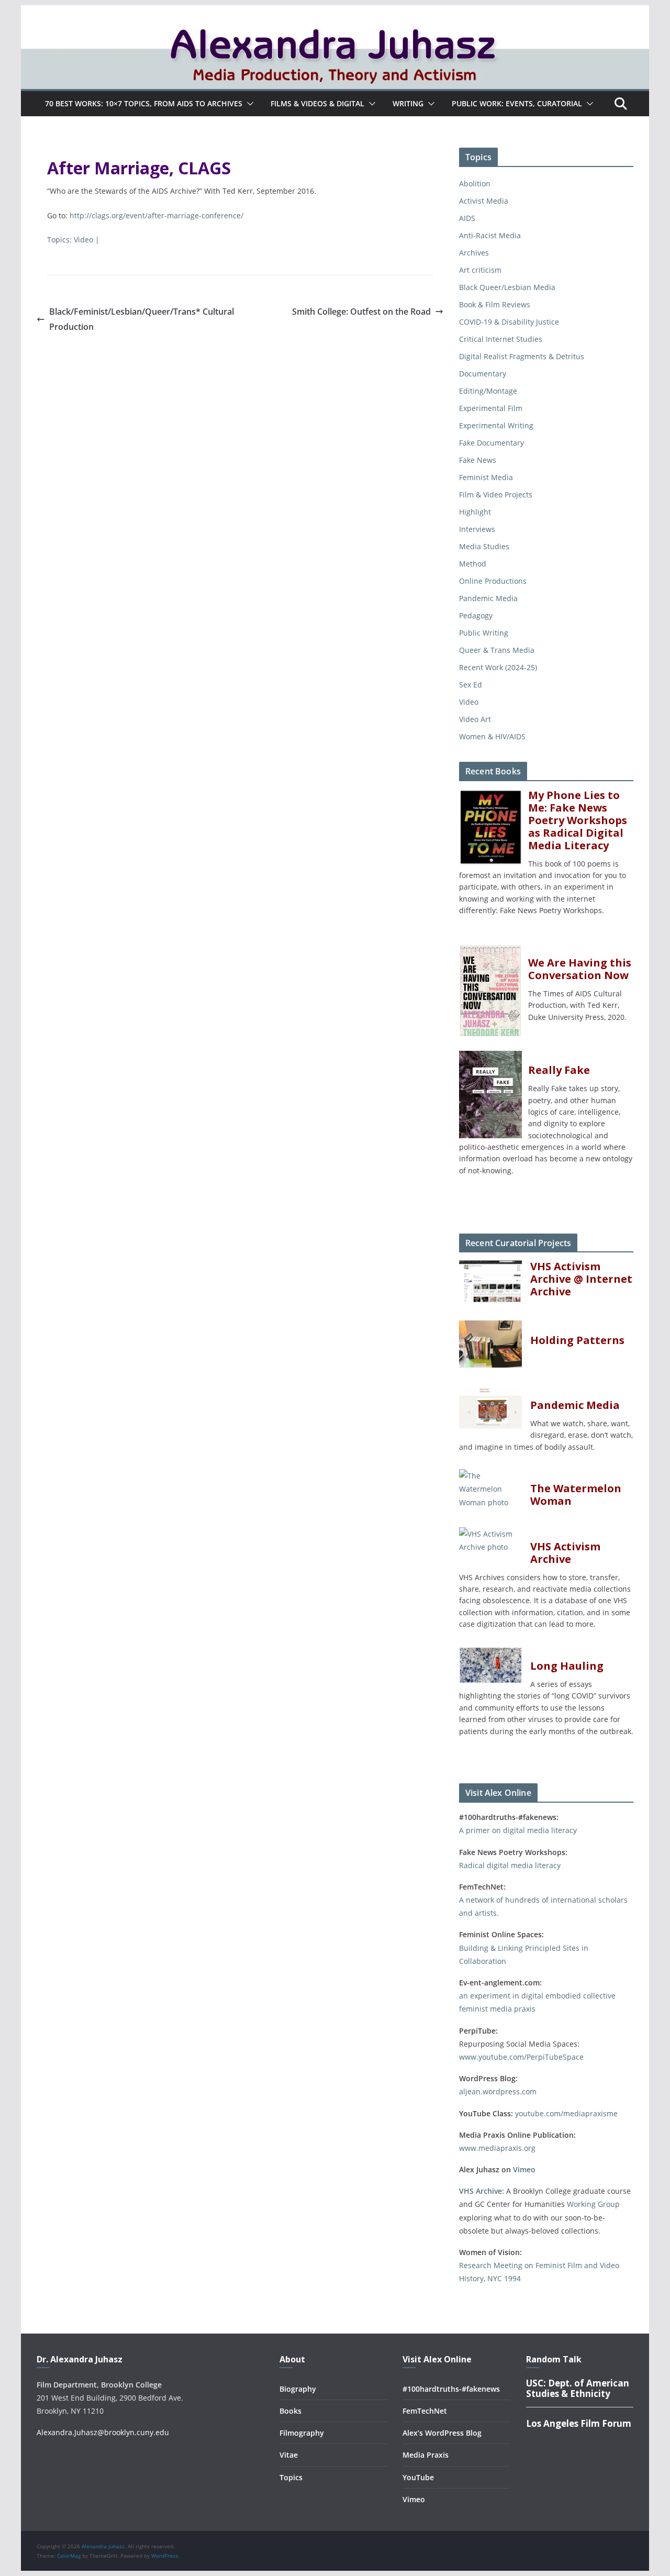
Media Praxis (426, 2455)
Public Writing (484, 633)
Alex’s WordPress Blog (442, 2433)
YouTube (418, 2477)
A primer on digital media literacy (518, 1830)
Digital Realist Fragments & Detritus (522, 356)
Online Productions (493, 581)
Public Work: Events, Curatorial (517, 103)
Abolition (475, 184)
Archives (474, 253)
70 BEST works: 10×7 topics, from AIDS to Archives (144, 103)
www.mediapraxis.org (497, 2148)
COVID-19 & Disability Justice (509, 322)
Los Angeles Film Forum (579, 2423)
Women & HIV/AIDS (492, 736)
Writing (408, 103)
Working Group (593, 2204)
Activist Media (484, 201)
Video (83, 240)
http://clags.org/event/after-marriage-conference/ (157, 215)
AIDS (467, 218)
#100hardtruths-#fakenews (451, 2389)
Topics (291, 2477)
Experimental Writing (496, 425)
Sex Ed (471, 685)
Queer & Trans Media (497, 650)
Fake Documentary (492, 443)
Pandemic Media (488, 598)
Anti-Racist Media (490, 235)
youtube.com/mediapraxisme (566, 2113)
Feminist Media (486, 477)
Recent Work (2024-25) (498, 667)
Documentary (483, 374)
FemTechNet (425, 2411)
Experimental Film (491, 408)
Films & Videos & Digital (317, 103)
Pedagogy (476, 615)
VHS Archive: (482, 2191)
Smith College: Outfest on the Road (361, 312)
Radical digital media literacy (510, 1865)
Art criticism (480, 270)
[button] (248, 104)
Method (473, 564)
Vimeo (524, 2169)
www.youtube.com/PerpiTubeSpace (521, 2057)
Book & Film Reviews (495, 304)
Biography (298, 2389)
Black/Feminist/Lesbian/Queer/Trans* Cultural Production (142, 319)
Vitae (289, 2455)
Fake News (478, 460)
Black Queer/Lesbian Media (507, 287)
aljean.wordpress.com (498, 2091)
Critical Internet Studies (501, 339)
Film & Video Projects (496, 495)
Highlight (475, 512)
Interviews (477, 529)
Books (291, 2411)
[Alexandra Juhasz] (335, 13)
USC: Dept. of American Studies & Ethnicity (578, 2388)
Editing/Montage (488, 391)
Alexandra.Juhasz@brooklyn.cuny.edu (103, 2432)
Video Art (475, 719)
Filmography (302, 2433)
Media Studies (484, 546)
